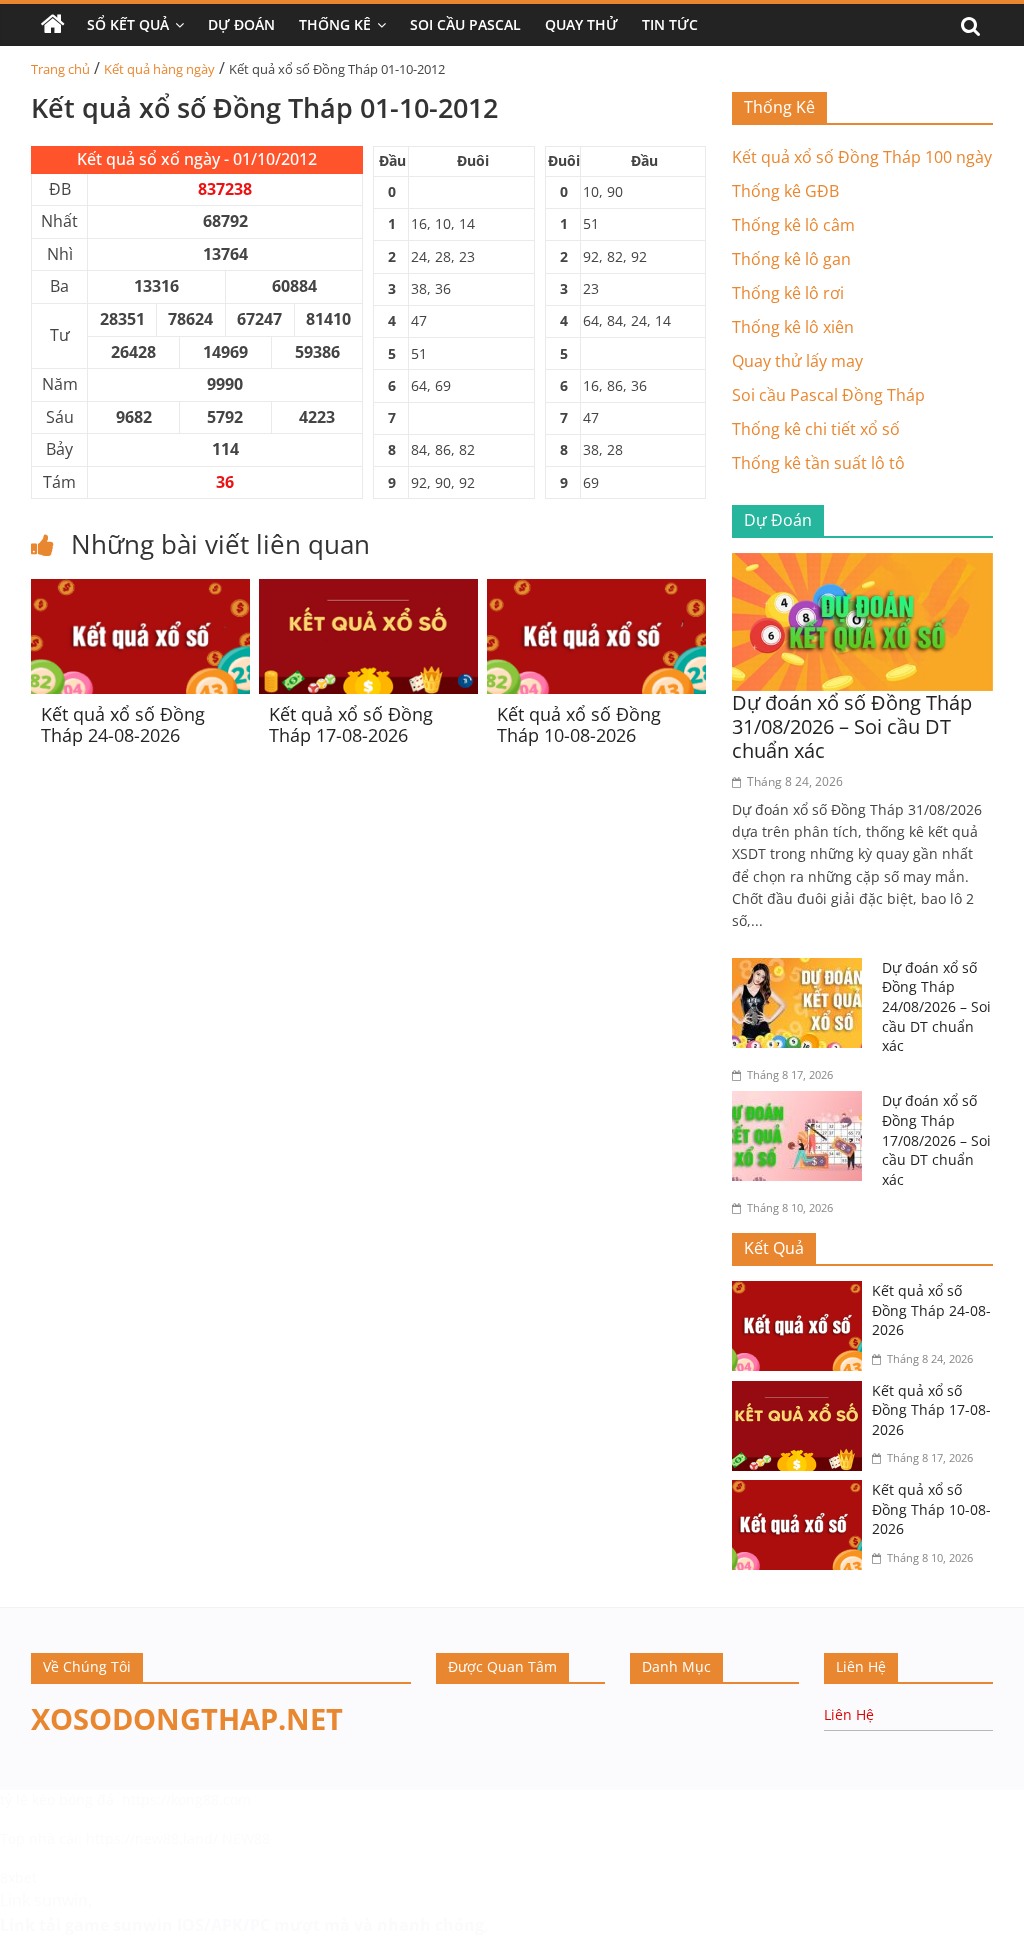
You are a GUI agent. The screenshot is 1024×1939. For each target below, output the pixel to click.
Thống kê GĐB (785, 191)
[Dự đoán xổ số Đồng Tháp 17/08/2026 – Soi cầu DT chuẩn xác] (802, 1103)
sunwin (143, 1925)
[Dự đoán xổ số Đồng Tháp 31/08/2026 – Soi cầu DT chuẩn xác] (863, 565)
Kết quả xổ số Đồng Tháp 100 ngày (862, 157)
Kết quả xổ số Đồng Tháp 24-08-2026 (123, 725)
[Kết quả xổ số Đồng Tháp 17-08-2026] (368, 591)
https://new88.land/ (152, 1838)
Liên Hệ (849, 1714)
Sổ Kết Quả (128, 24)
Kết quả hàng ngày (159, 69)
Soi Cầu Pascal (465, 24)
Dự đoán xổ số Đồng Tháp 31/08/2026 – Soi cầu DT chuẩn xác (852, 726)
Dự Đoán (241, 24)
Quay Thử (581, 24)
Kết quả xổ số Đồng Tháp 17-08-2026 (351, 725)
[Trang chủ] (53, 25)
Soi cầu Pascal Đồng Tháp (828, 395)
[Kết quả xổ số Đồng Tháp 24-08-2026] (140, 591)
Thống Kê (335, 24)
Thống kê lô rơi (788, 293)
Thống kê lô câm (793, 225)
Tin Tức (670, 24)
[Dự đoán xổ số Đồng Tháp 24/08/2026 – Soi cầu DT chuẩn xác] (802, 970)
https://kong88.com (186, 1799)
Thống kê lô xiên (793, 327)
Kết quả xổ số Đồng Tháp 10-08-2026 (579, 725)
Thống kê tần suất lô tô (818, 463)
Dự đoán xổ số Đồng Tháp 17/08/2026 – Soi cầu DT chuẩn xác (936, 1139)
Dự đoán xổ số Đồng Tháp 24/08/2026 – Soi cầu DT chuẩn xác (936, 1006)
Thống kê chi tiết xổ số (816, 429)
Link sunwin (44, 1900)
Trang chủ (60, 69)
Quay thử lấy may (797, 361)
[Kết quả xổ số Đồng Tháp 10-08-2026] (596, 591)
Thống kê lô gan (791, 259)
